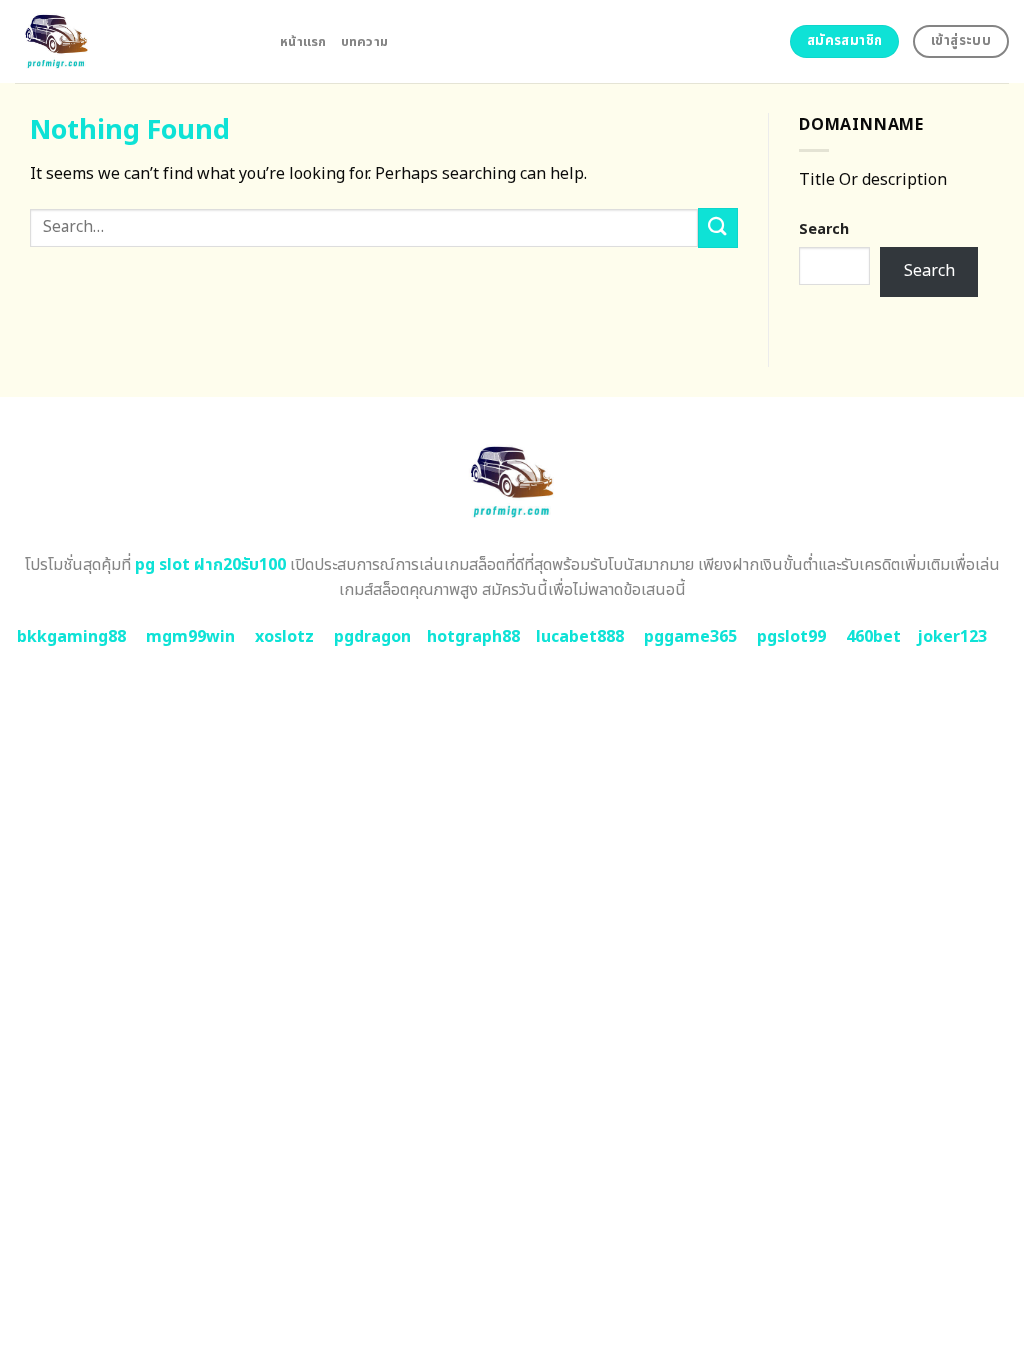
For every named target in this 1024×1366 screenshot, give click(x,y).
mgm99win (190, 637)
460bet (873, 637)
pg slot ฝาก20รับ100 (210, 565)
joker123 (952, 637)
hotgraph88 (473, 637)
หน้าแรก (303, 42)
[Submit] (718, 227)
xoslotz (284, 637)
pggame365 (690, 637)
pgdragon (372, 637)
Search (824, 229)
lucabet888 (580, 637)
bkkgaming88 (71, 637)
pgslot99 (791, 637)
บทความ (365, 42)
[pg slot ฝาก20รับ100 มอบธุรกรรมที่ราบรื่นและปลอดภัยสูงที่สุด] (132, 41)
